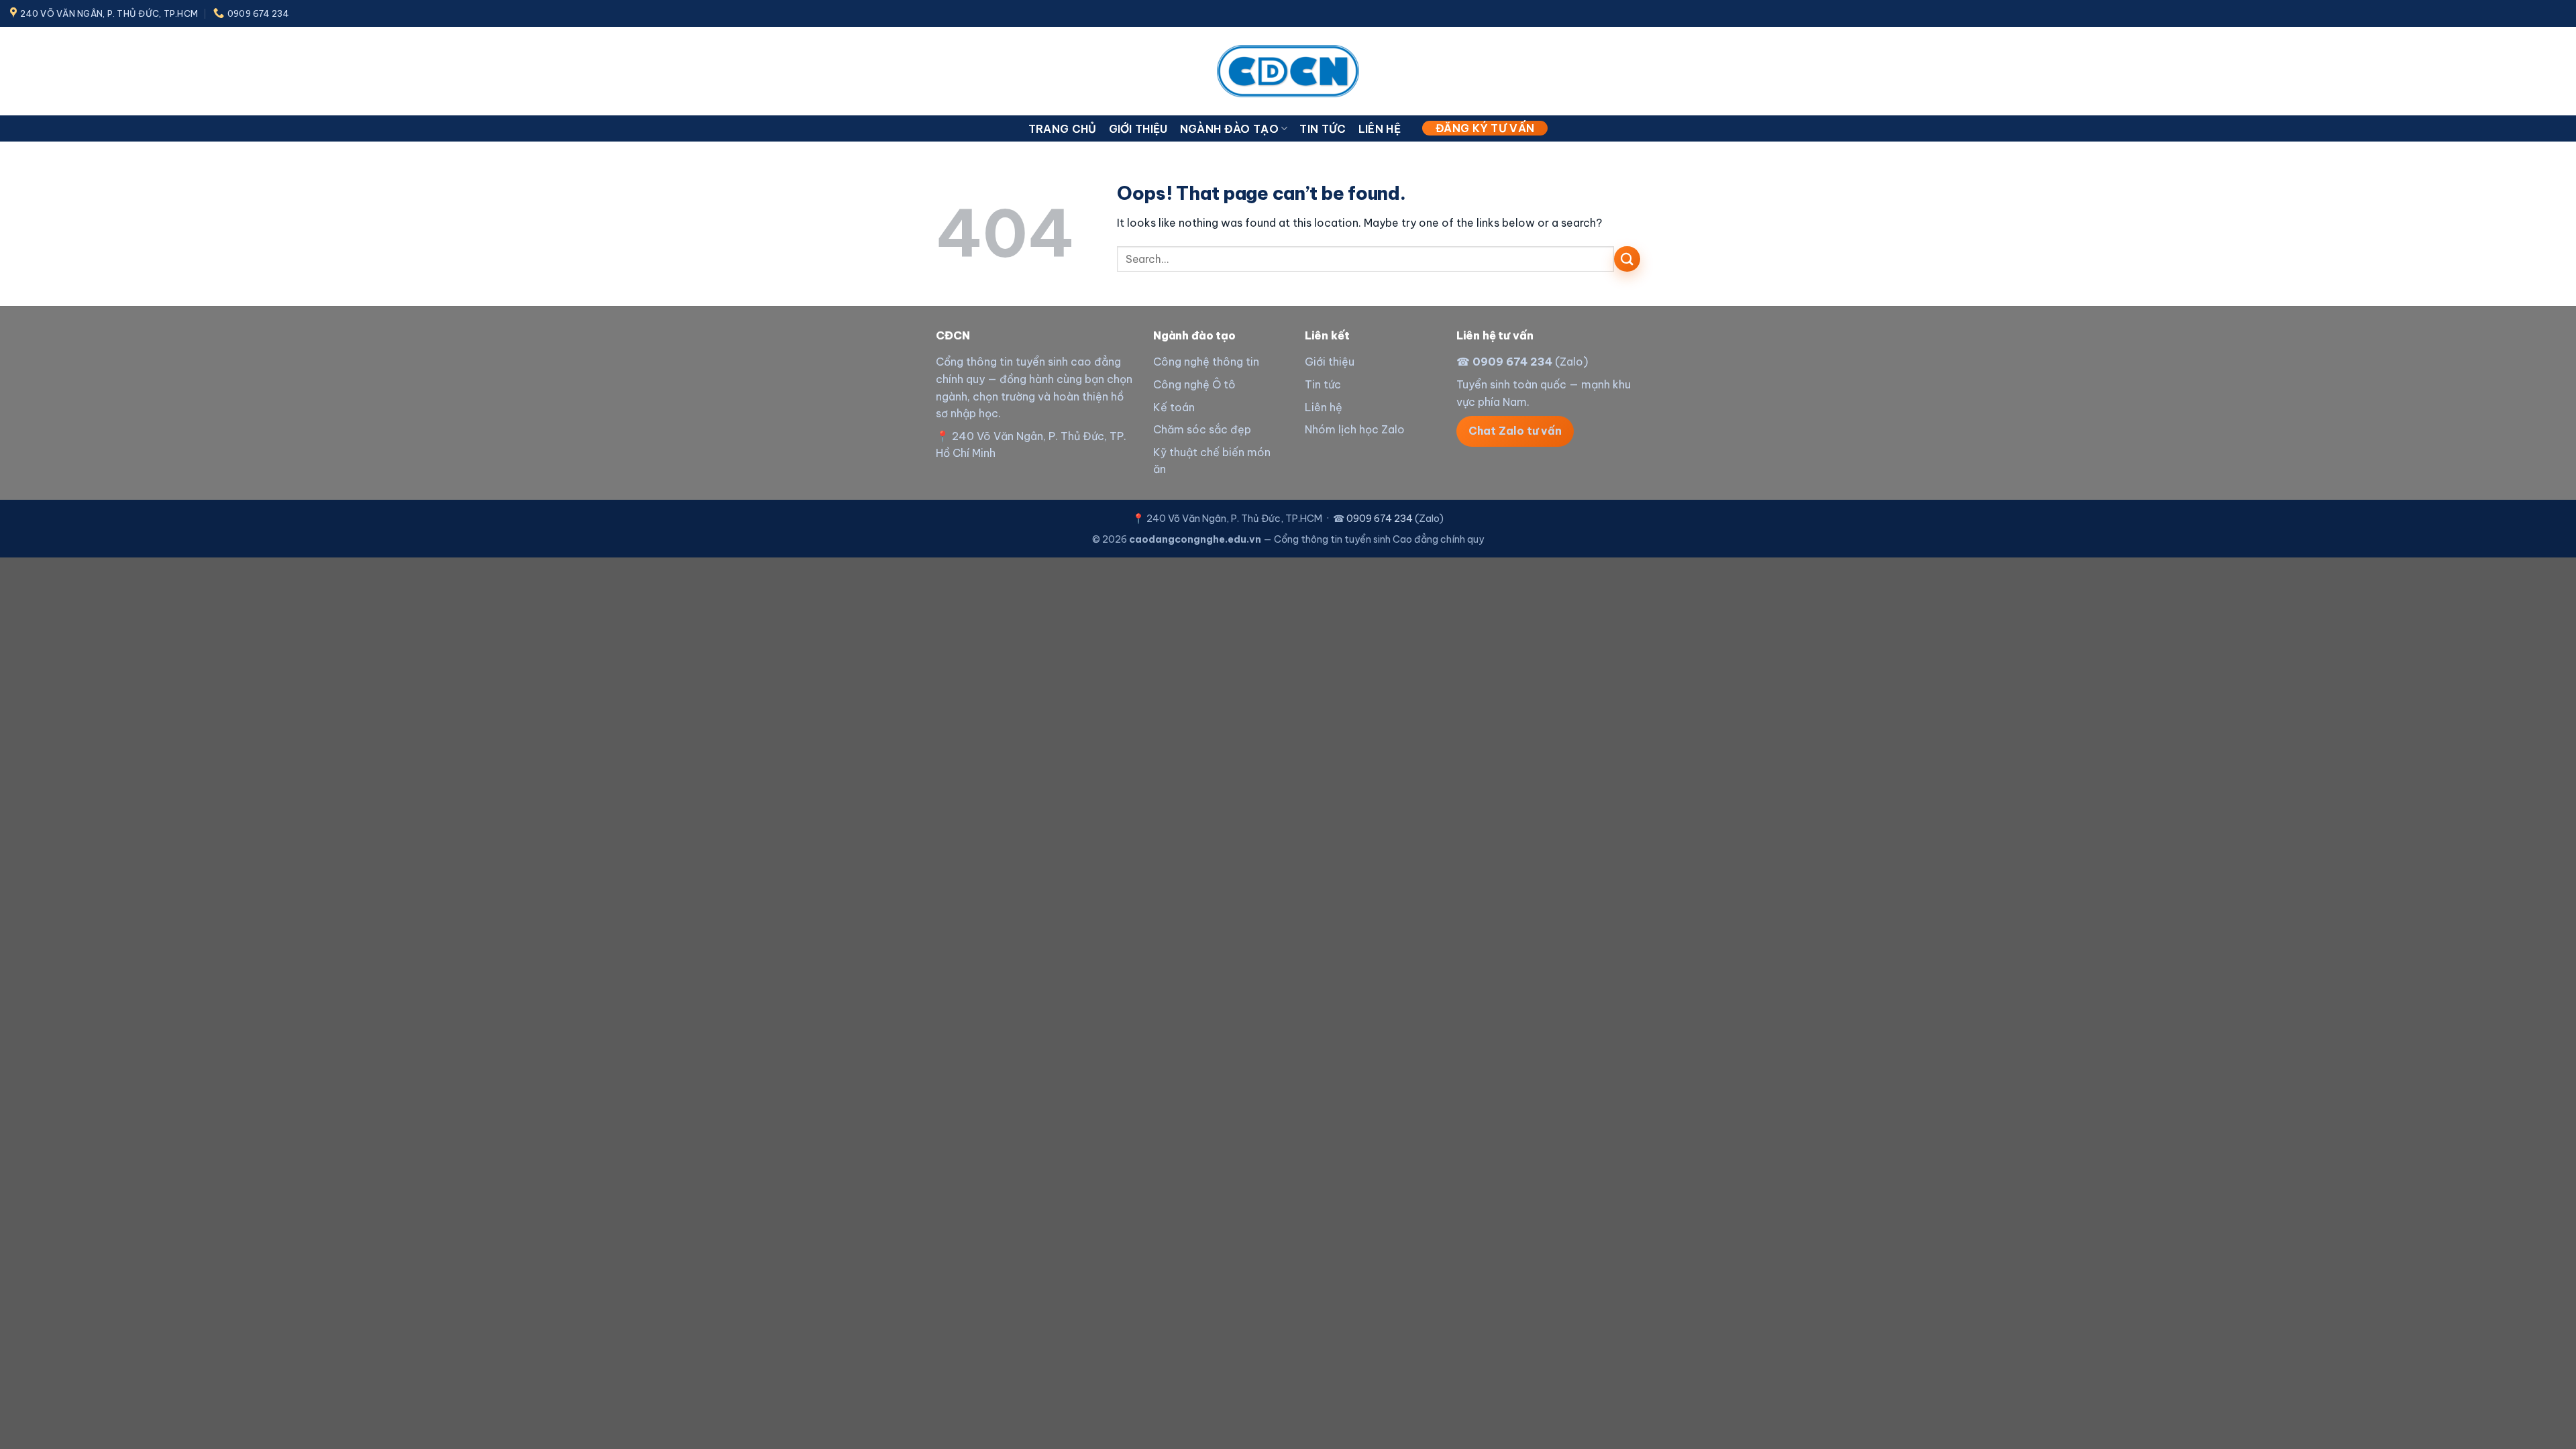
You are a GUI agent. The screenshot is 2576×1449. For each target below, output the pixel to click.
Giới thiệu (1138, 129)
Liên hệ (1380, 129)
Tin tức (1323, 129)
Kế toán (1174, 407)
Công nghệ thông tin (1206, 362)
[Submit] (1627, 259)
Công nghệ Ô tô (1194, 384)
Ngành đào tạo (1229, 129)
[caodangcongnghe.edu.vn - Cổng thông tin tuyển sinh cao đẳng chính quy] (1288, 71)
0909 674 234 (1512, 362)
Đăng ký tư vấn (1485, 128)
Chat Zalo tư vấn (1515, 431)
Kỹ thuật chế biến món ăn (1212, 461)
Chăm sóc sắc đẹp (1202, 429)
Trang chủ (1063, 129)
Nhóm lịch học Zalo (1355, 429)
